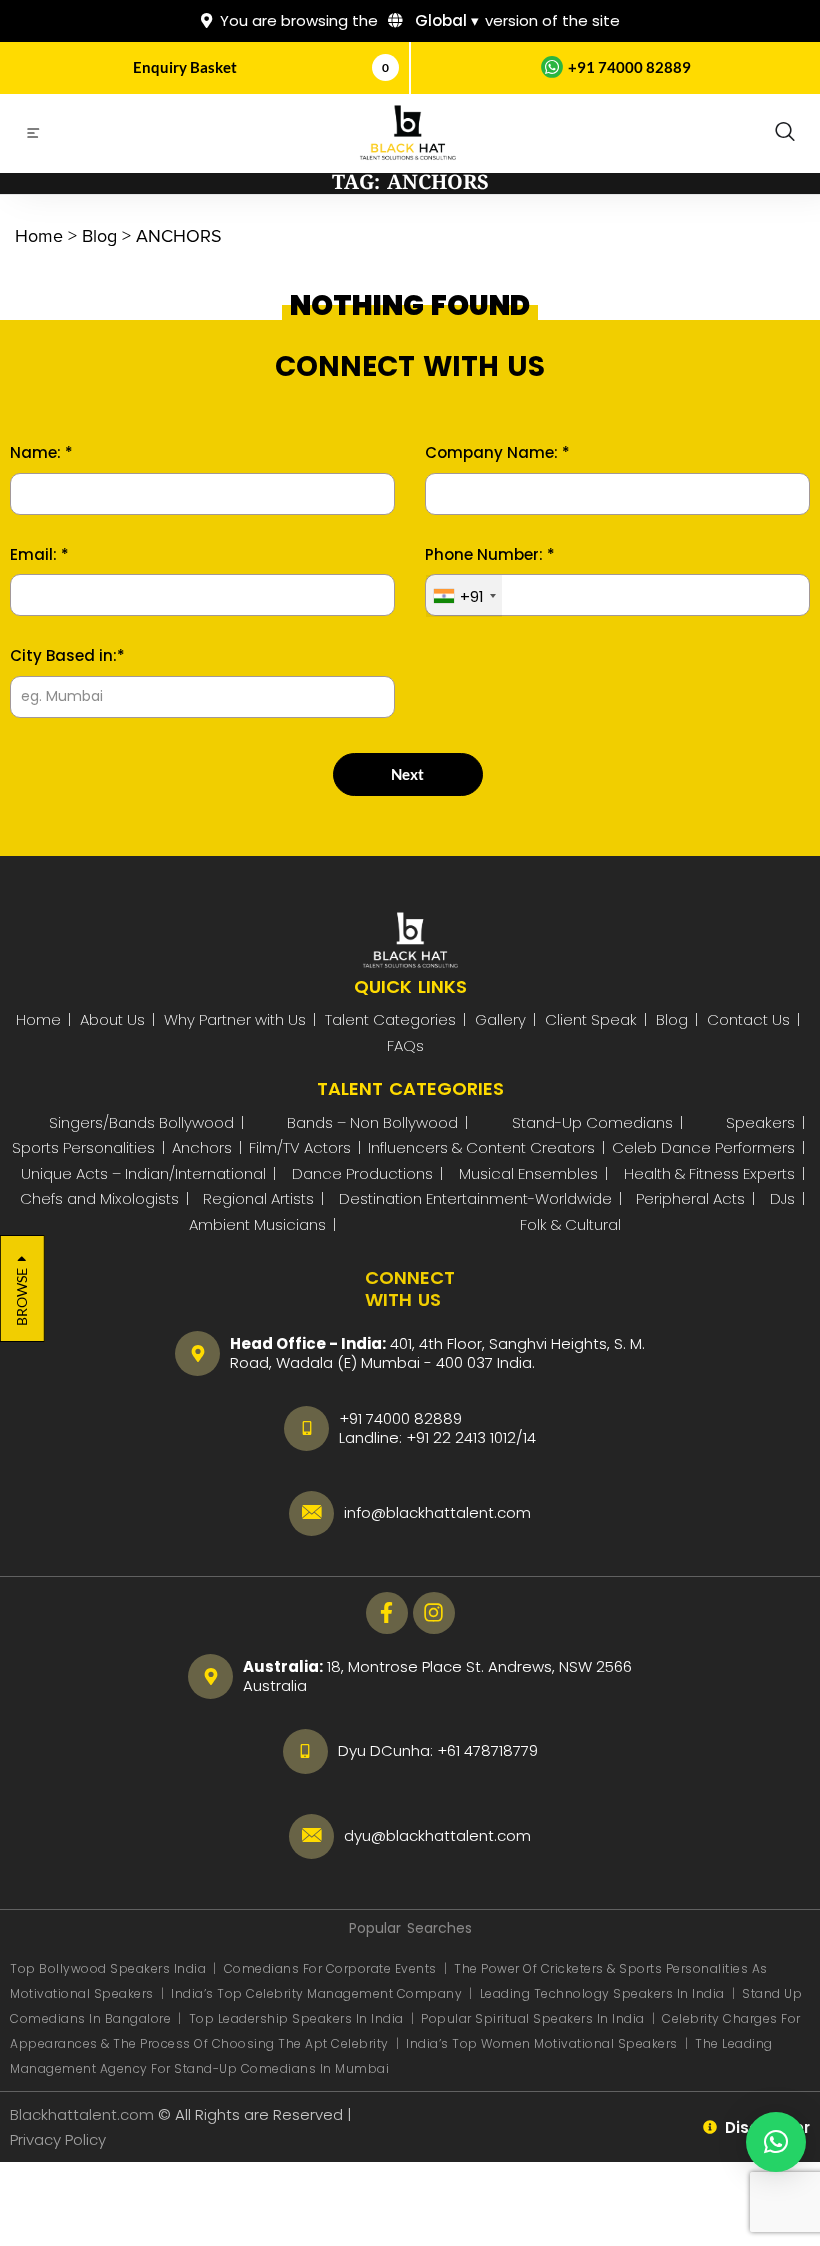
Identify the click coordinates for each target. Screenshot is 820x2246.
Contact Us (748, 1019)
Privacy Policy (60, 2139)
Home (38, 1019)
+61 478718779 (487, 1750)
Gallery (500, 1019)
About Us (112, 1019)
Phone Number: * (490, 555)
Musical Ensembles (528, 1173)
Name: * (41, 453)
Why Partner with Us (235, 1019)
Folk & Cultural (570, 1224)
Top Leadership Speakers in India (296, 2018)
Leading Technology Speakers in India (604, 1993)
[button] (785, 133)
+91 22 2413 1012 (461, 1437)
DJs (782, 1198)
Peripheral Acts (690, 1198)
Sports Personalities (83, 1147)
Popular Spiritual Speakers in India (533, 2018)
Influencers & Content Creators (481, 1147)
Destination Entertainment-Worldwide (475, 1198)
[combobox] (464, 596)
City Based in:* (67, 656)
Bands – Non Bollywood (372, 1122)
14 (529, 1437)
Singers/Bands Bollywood (141, 1122)
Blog (672, 1019)
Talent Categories (390, 1019)
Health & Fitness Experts (709, 1173)
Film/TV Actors (300, 1147)
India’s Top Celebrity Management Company (318, 1993)
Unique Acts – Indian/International (143, 1173)
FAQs (405, 1045)
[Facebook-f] (387, 1613)
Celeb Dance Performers (703, 1147)
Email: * (39, 555)
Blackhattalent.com (82, 2114)
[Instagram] (434, 1613)
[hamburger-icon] (32, 136)
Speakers (760, 1122)
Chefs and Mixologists (99, 1198)
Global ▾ (445, 20)
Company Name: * (497, 453)
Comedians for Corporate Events (332, 1968)
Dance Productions (362, 1173)
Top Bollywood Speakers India (108, 1968)
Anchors (202, 1147)
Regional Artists (258, 1198)
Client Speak (591, 1019)
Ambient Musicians (257, 1224)
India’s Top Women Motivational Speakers (542, 2043)
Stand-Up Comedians (592, 1122)
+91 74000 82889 (629, 67)
